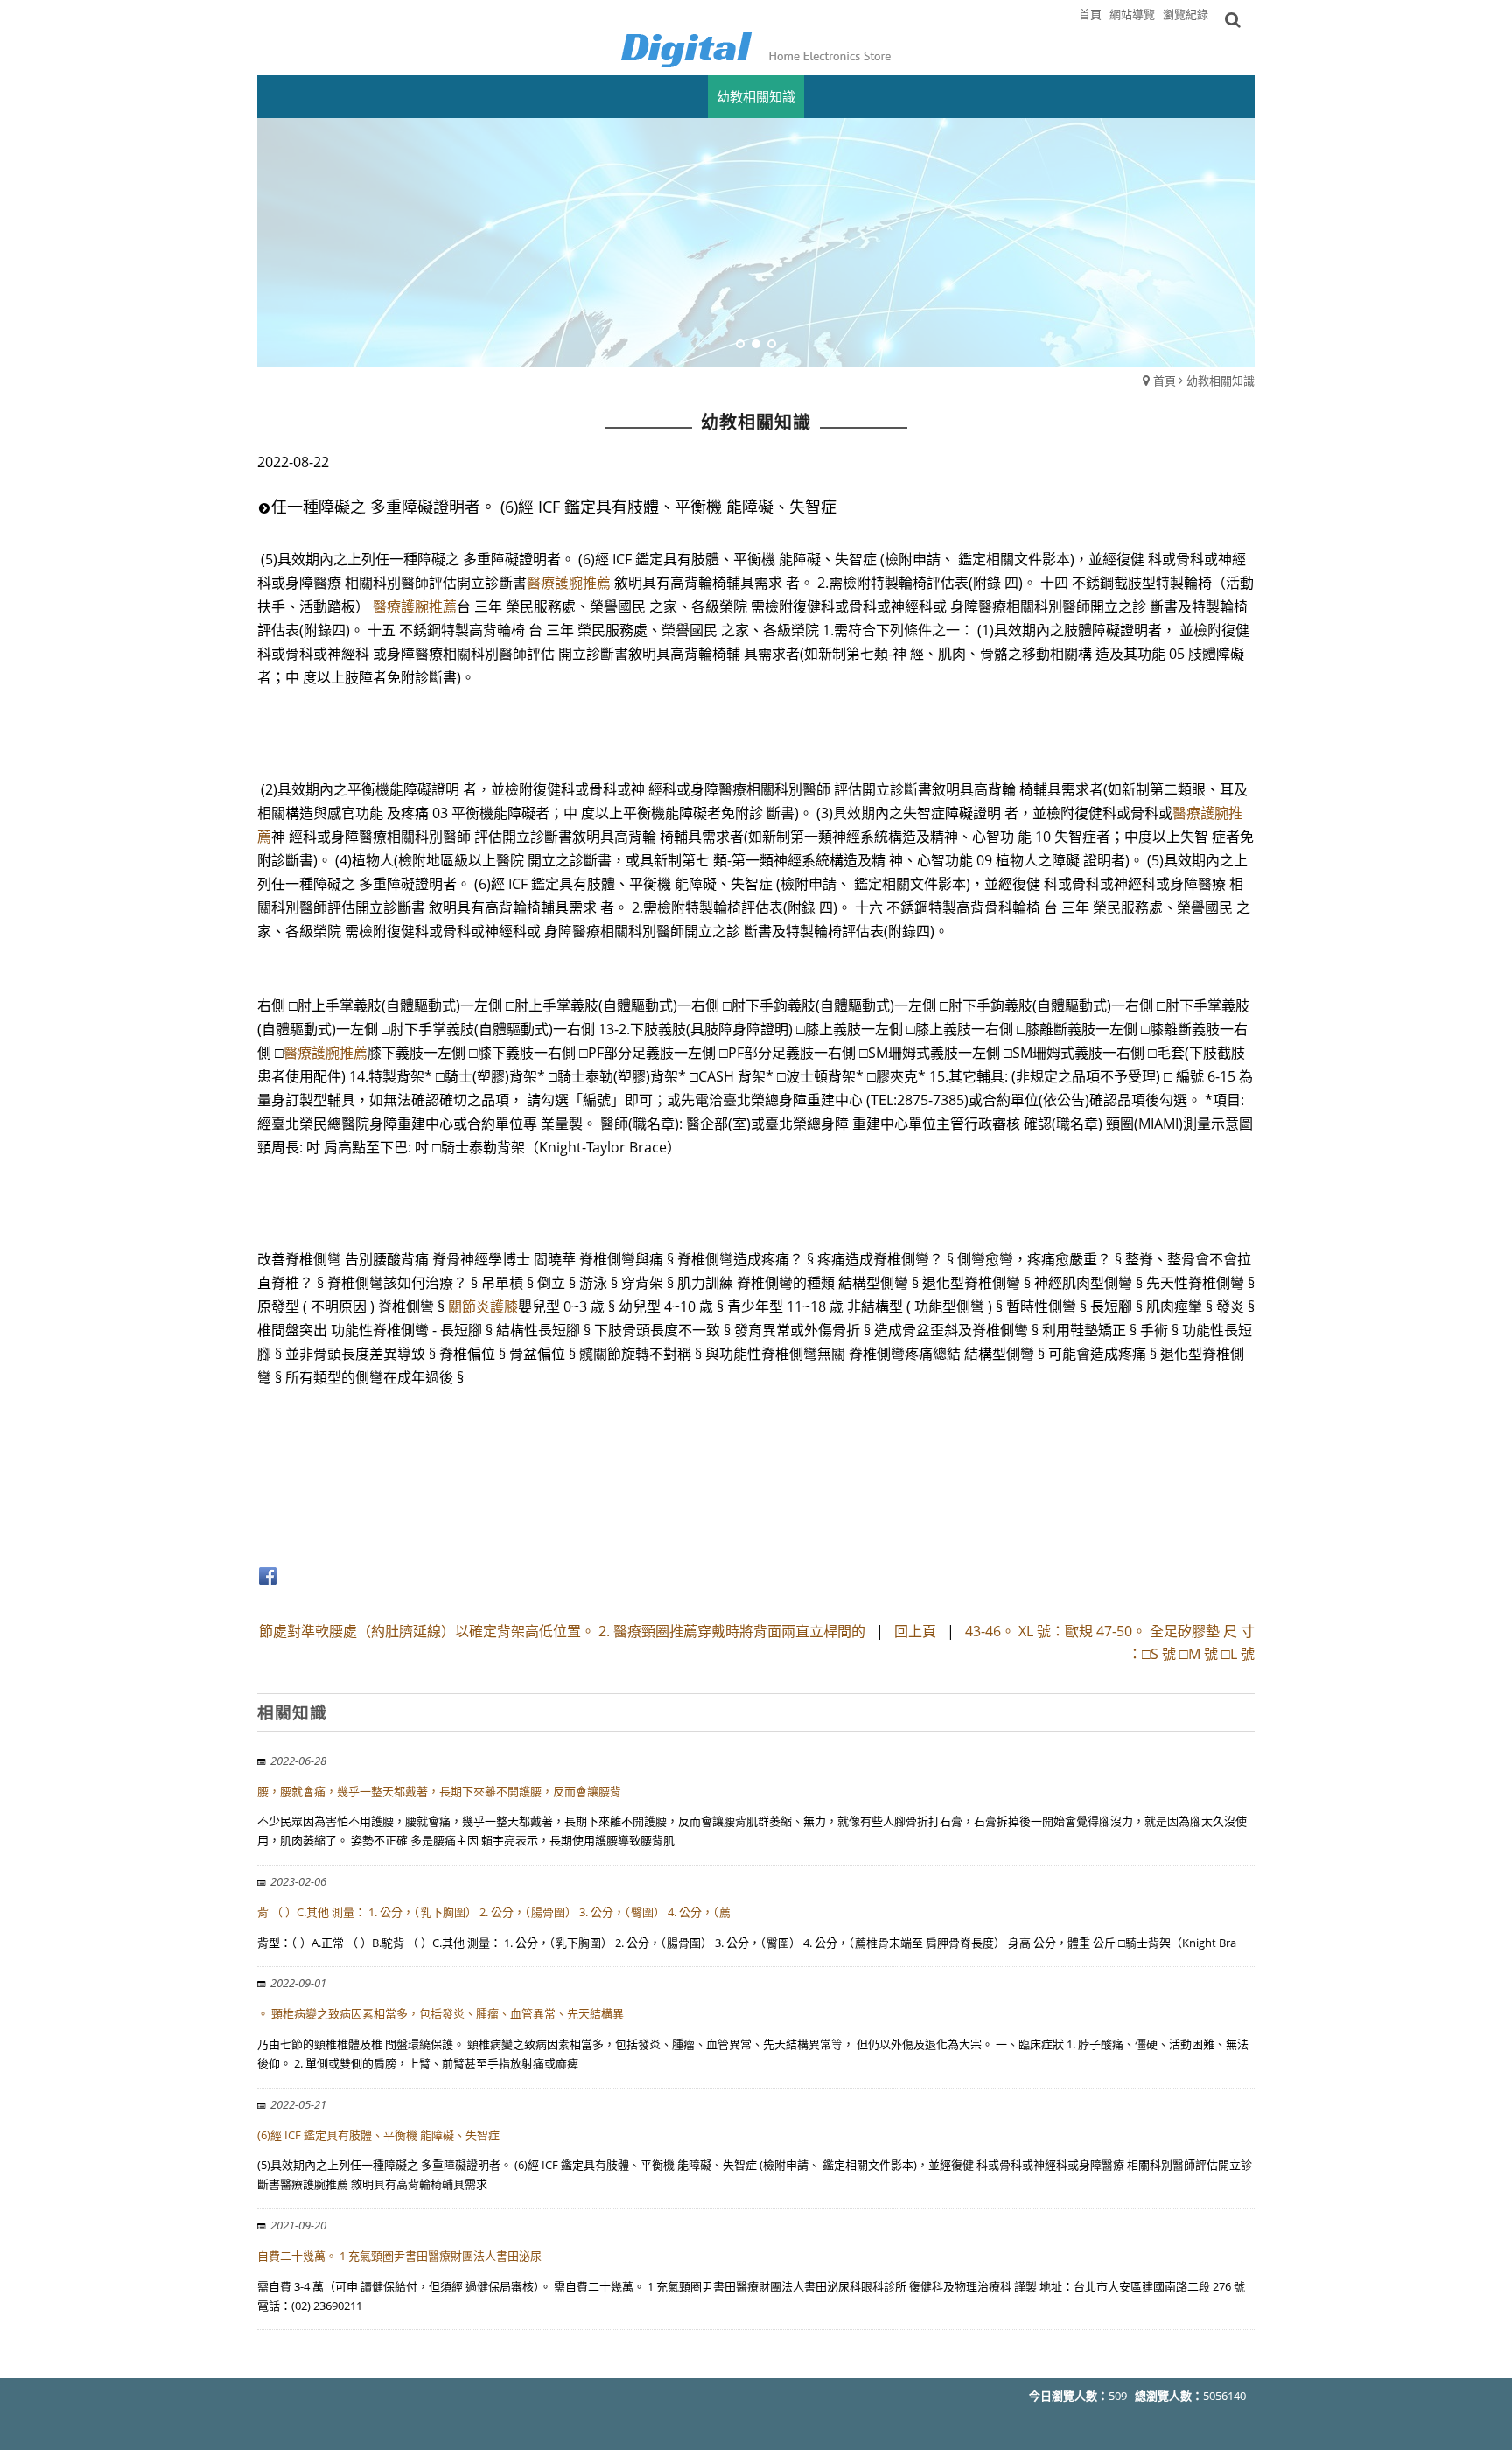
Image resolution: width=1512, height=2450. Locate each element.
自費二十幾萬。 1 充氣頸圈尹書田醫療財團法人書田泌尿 (399, 2256)
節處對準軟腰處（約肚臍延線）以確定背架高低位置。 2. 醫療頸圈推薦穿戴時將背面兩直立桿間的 (562, 1631)
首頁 (1165, 381)
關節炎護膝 (483, 1306)
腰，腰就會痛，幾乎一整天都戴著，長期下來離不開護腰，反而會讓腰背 (439, 1791)
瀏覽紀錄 (1186, 14)
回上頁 (915, 1631)
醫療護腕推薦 (569, 583)
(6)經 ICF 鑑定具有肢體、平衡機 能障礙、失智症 (378, 2135)
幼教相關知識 (1221, 381)
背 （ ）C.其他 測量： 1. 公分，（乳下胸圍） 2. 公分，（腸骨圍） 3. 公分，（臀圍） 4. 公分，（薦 (494, 1912)
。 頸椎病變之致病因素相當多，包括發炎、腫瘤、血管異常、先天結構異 (441, 2013)
